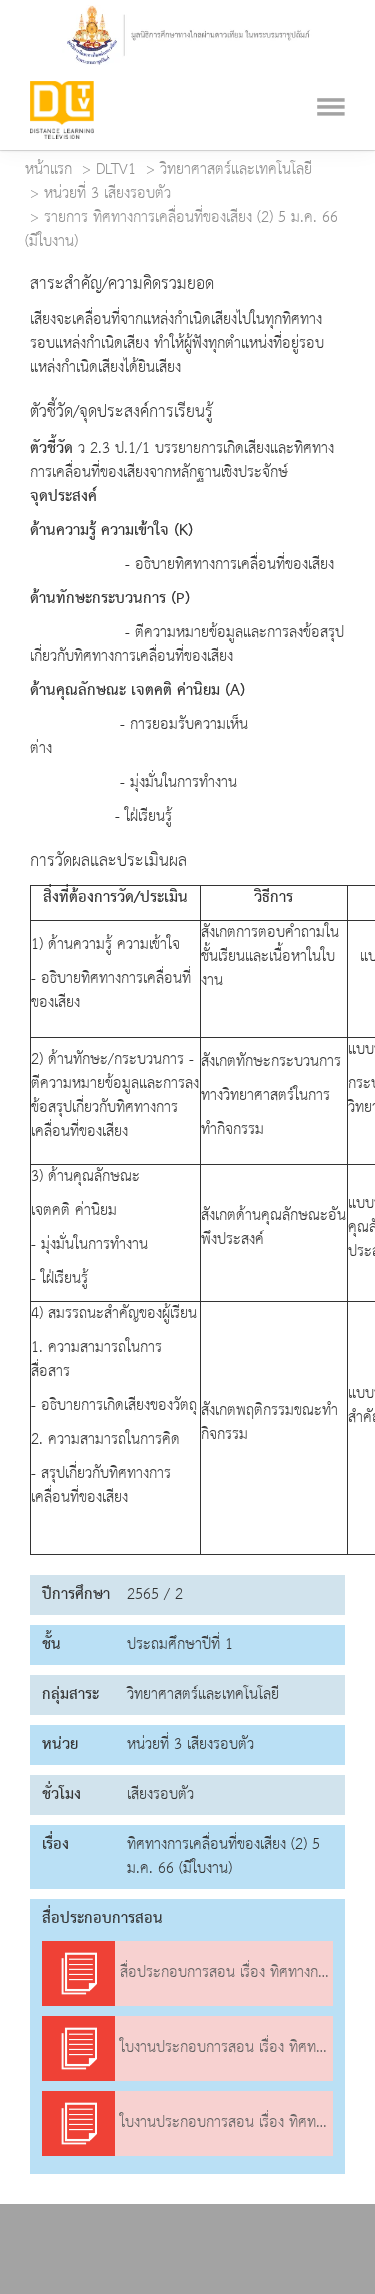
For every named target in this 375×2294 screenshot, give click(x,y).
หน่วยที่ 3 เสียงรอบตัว (107, 194)
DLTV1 (116, 170)
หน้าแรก (48, 170)
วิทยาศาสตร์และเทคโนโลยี (236, 170)
